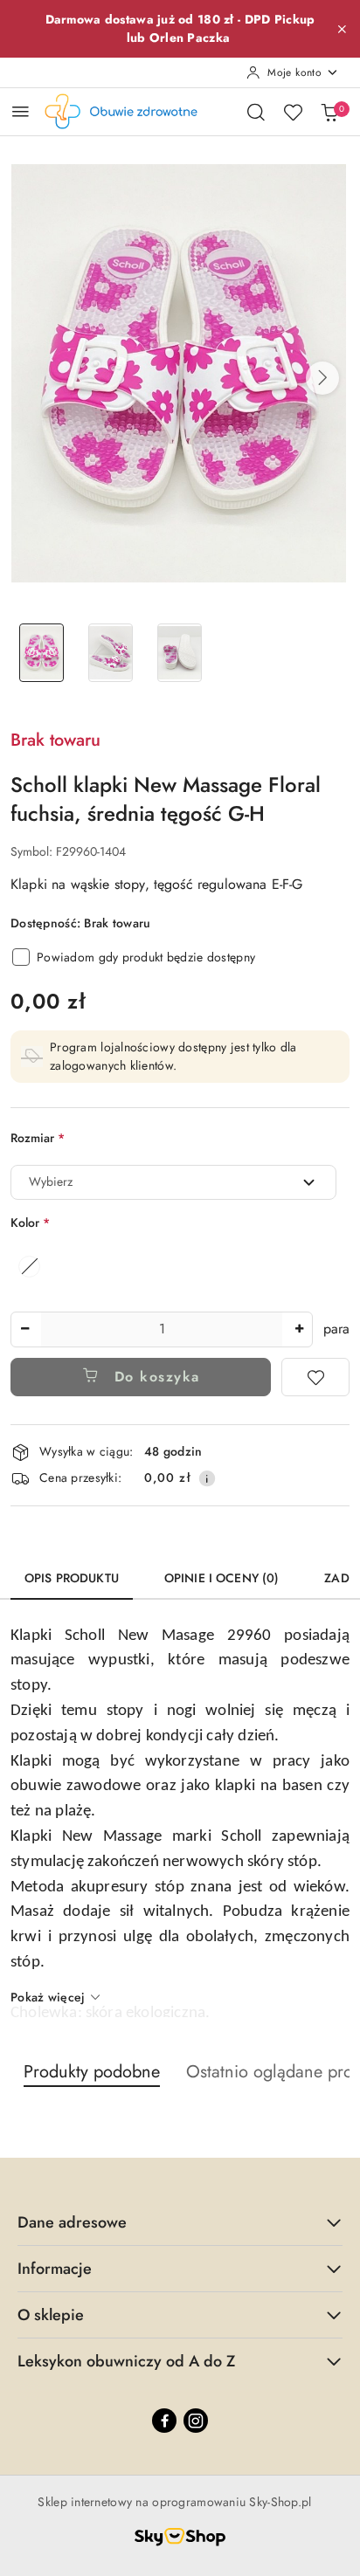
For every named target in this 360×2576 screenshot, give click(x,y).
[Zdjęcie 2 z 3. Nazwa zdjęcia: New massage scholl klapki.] (111, 653)
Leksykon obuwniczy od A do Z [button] (126, 2361)
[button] (322, 378)
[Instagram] (196, 2421)
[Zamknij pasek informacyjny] (342, 29)
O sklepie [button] (51, 2315)
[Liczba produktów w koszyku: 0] (329, 112)
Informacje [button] (55, 2269)
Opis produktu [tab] (72, 1578)
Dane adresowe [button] (72, 2222)
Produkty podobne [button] (92, 2072)
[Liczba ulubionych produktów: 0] (293, 112)
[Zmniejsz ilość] (24, 1329)
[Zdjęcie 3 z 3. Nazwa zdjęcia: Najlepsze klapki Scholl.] (180, 653)
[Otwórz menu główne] (21, 111)
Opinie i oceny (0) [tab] (222, 1578)
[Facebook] (164, 2421)
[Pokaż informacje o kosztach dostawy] (207, 1478)
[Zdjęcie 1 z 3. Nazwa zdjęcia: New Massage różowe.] (42, 653)
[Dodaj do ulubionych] (315, 1377)
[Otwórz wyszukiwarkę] (256, 112)
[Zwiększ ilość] (299, 1329)
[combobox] (173, 1182)
